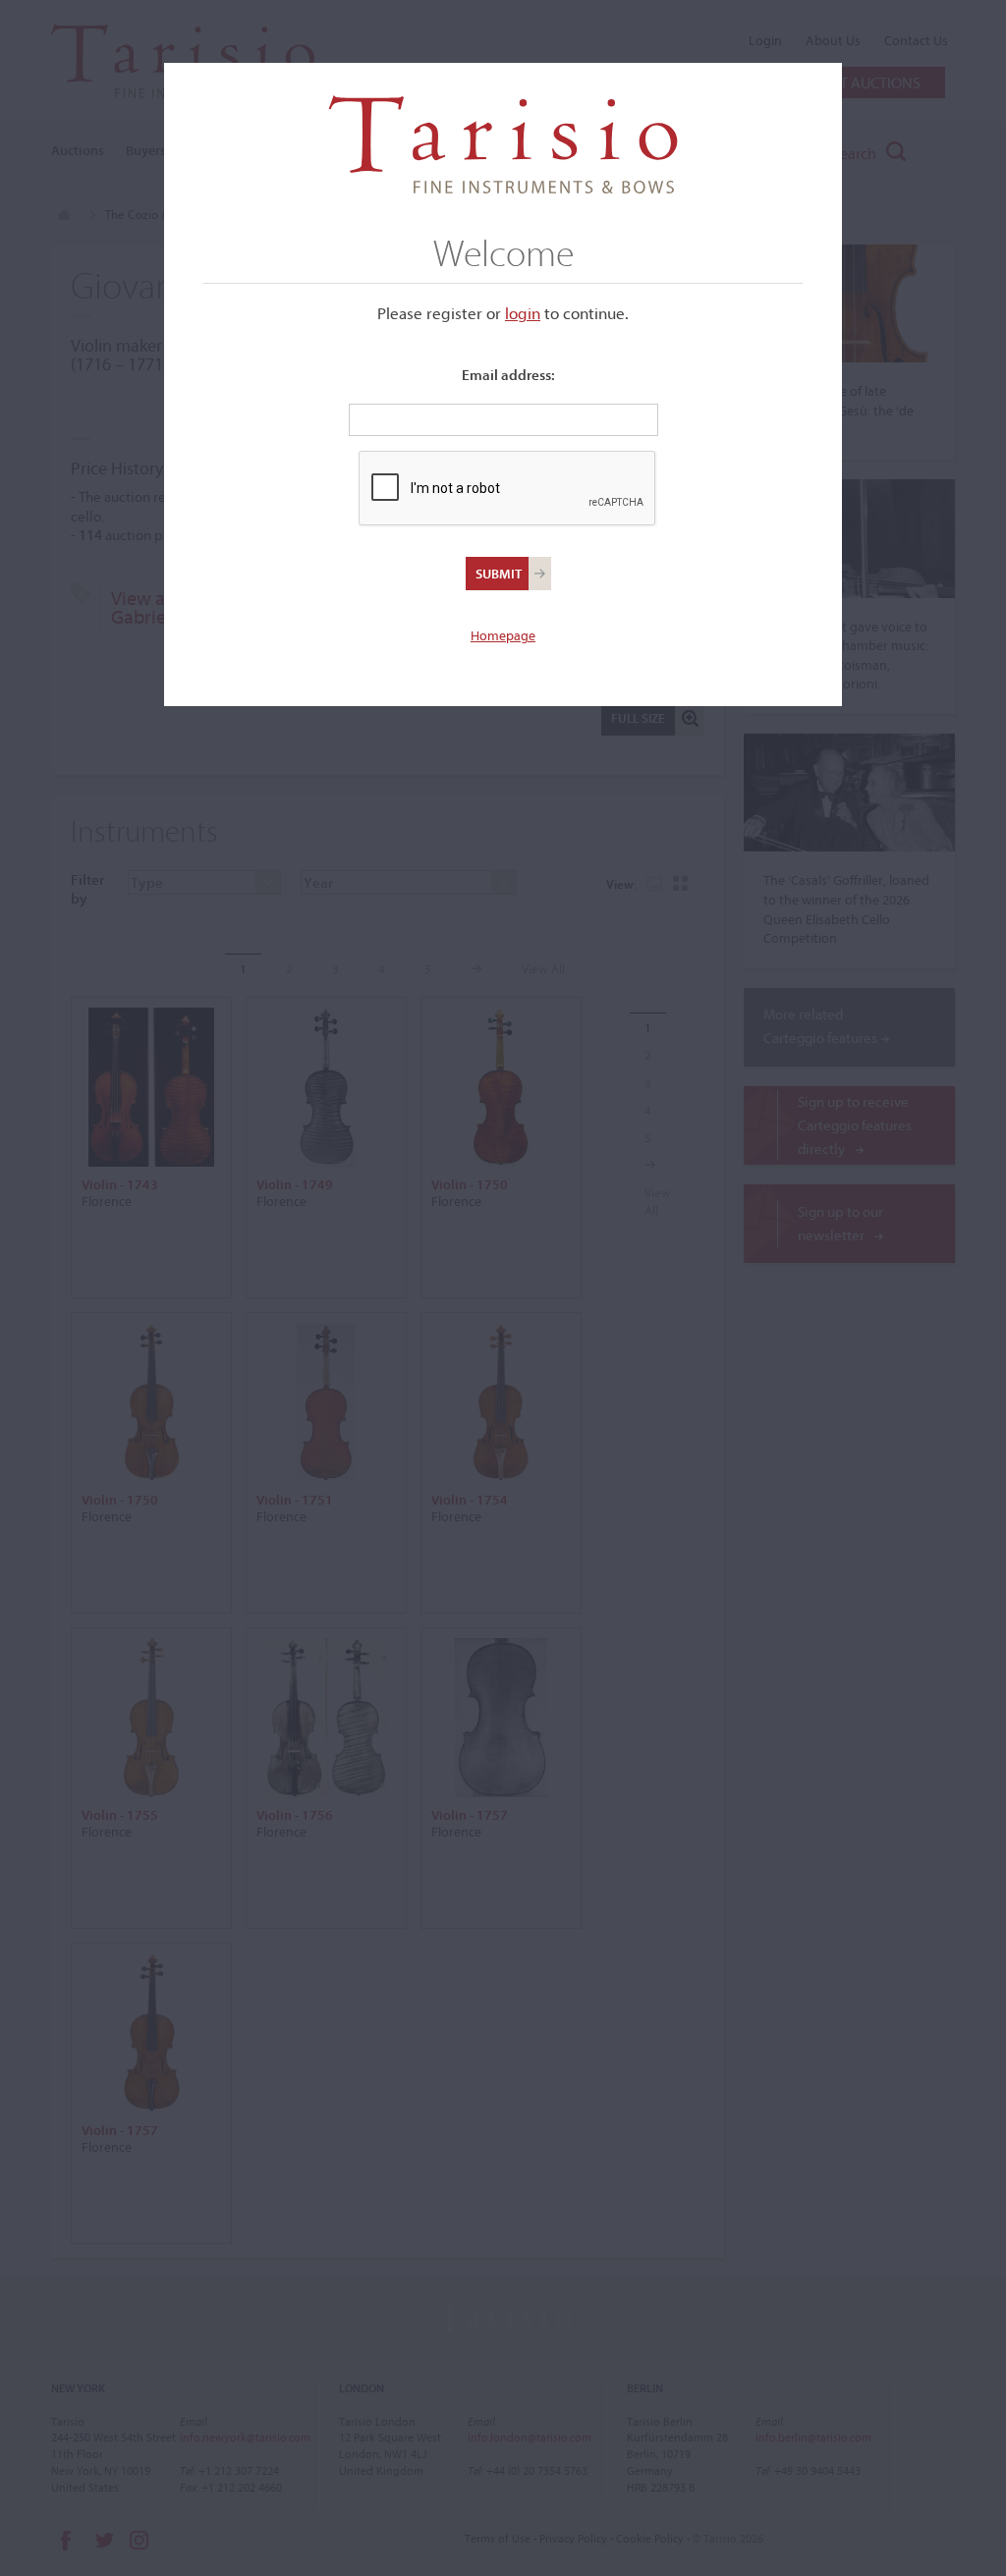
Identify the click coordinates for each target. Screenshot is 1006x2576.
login (523, 313)
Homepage (503, 635)
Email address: (508, 375)
